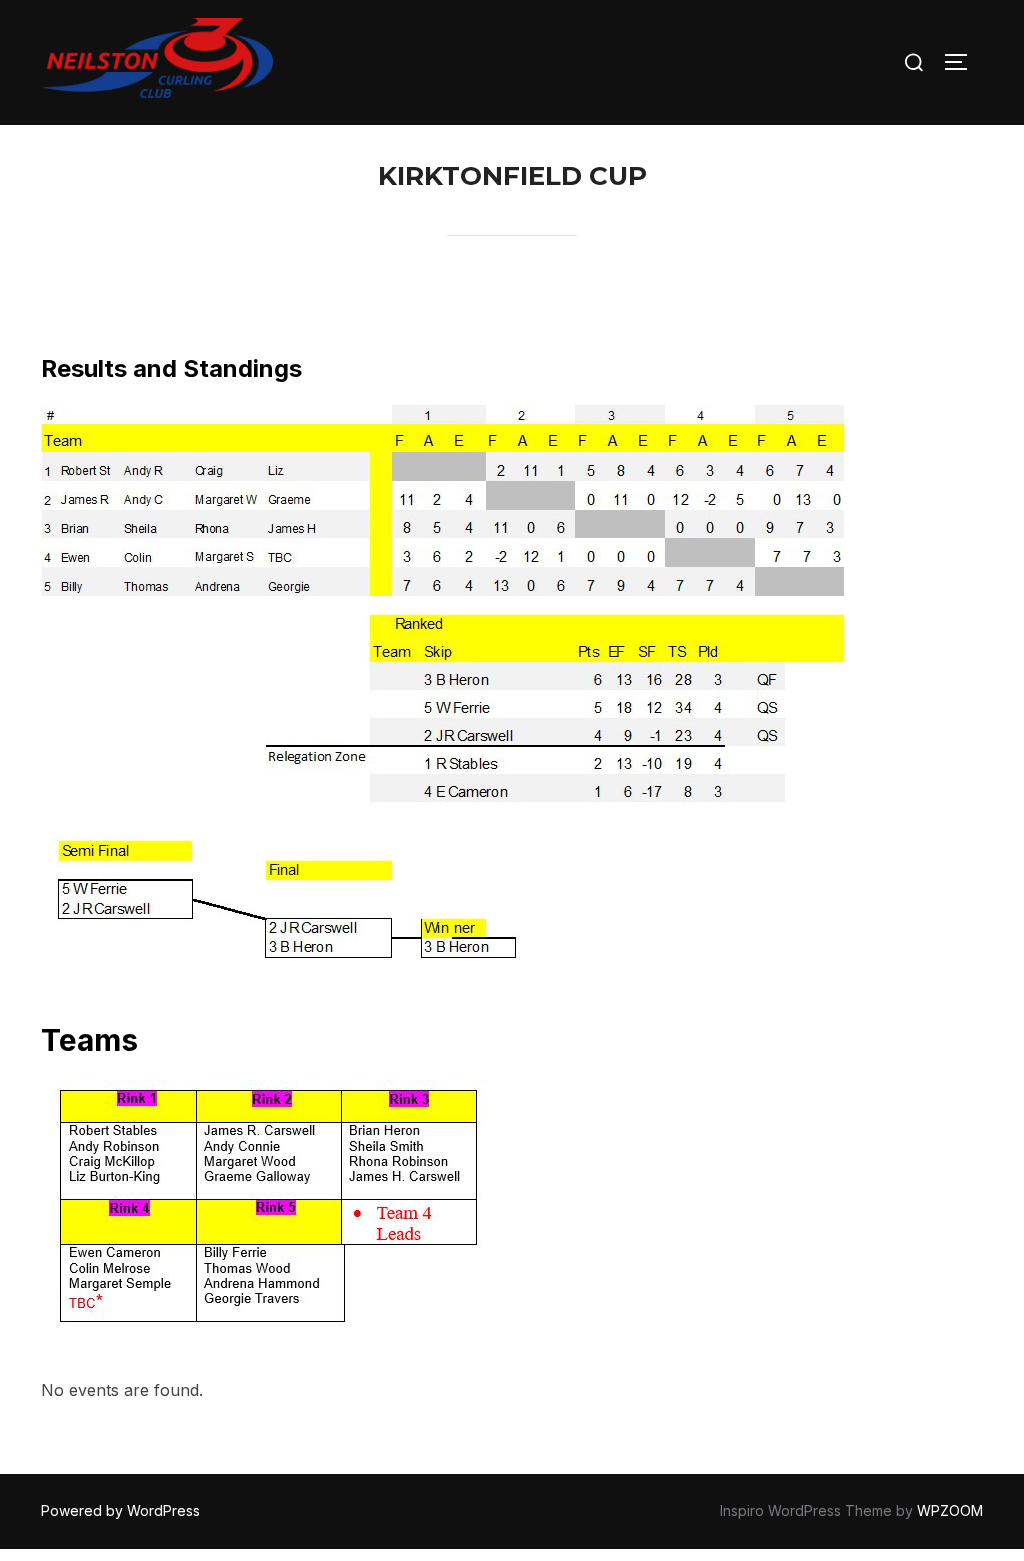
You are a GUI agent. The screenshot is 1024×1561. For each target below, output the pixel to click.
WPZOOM (950, 1510)
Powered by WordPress (120, 1510)
